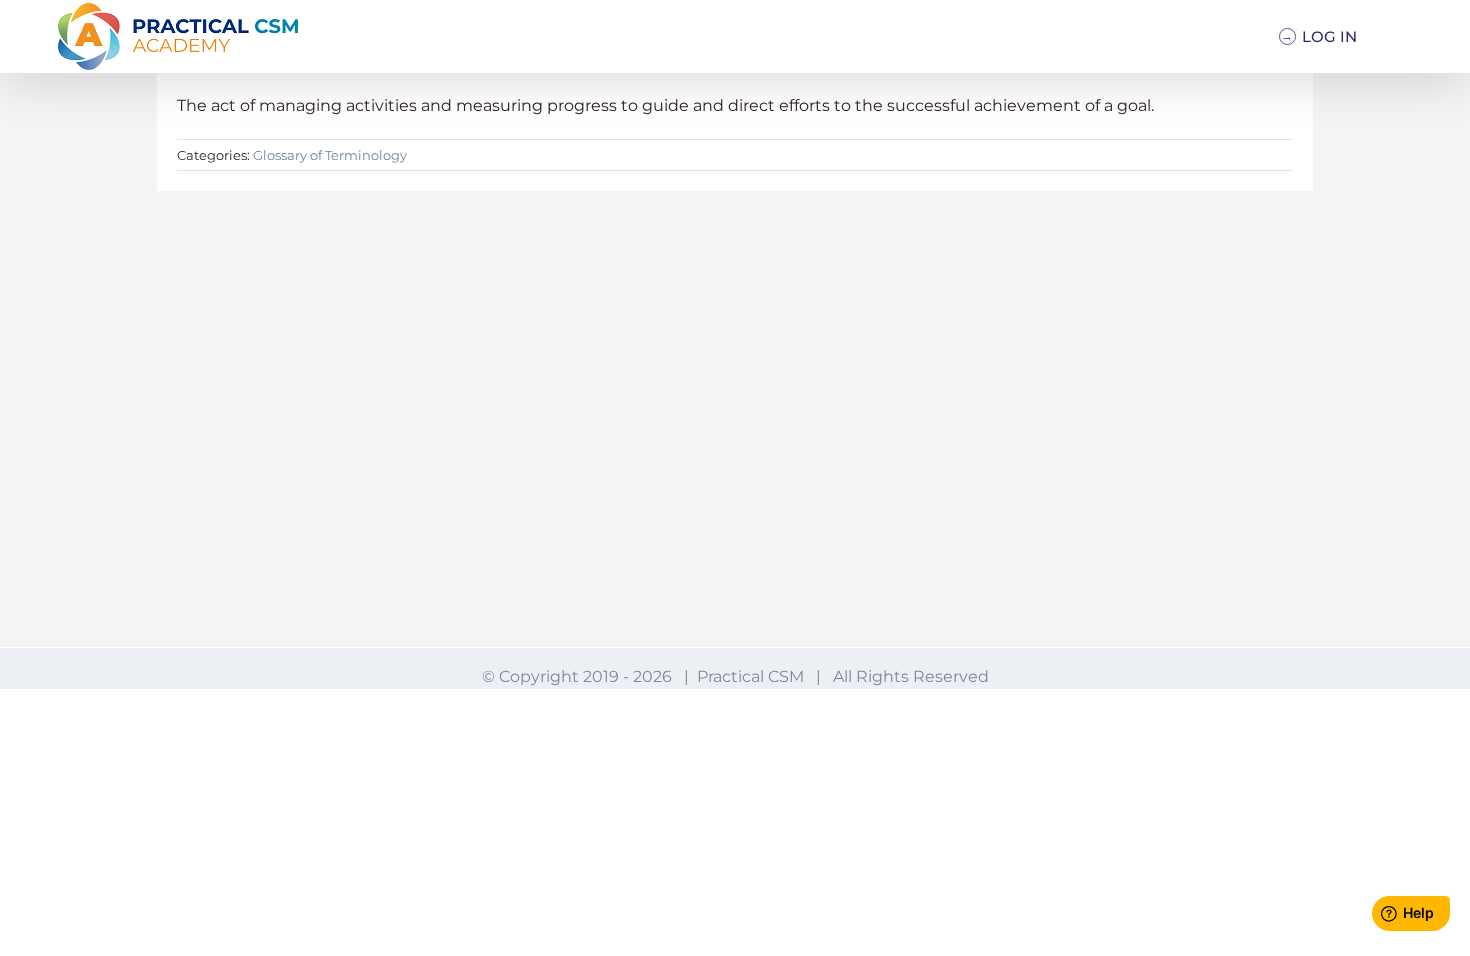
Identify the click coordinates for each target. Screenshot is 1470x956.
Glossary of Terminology (330, 155)
